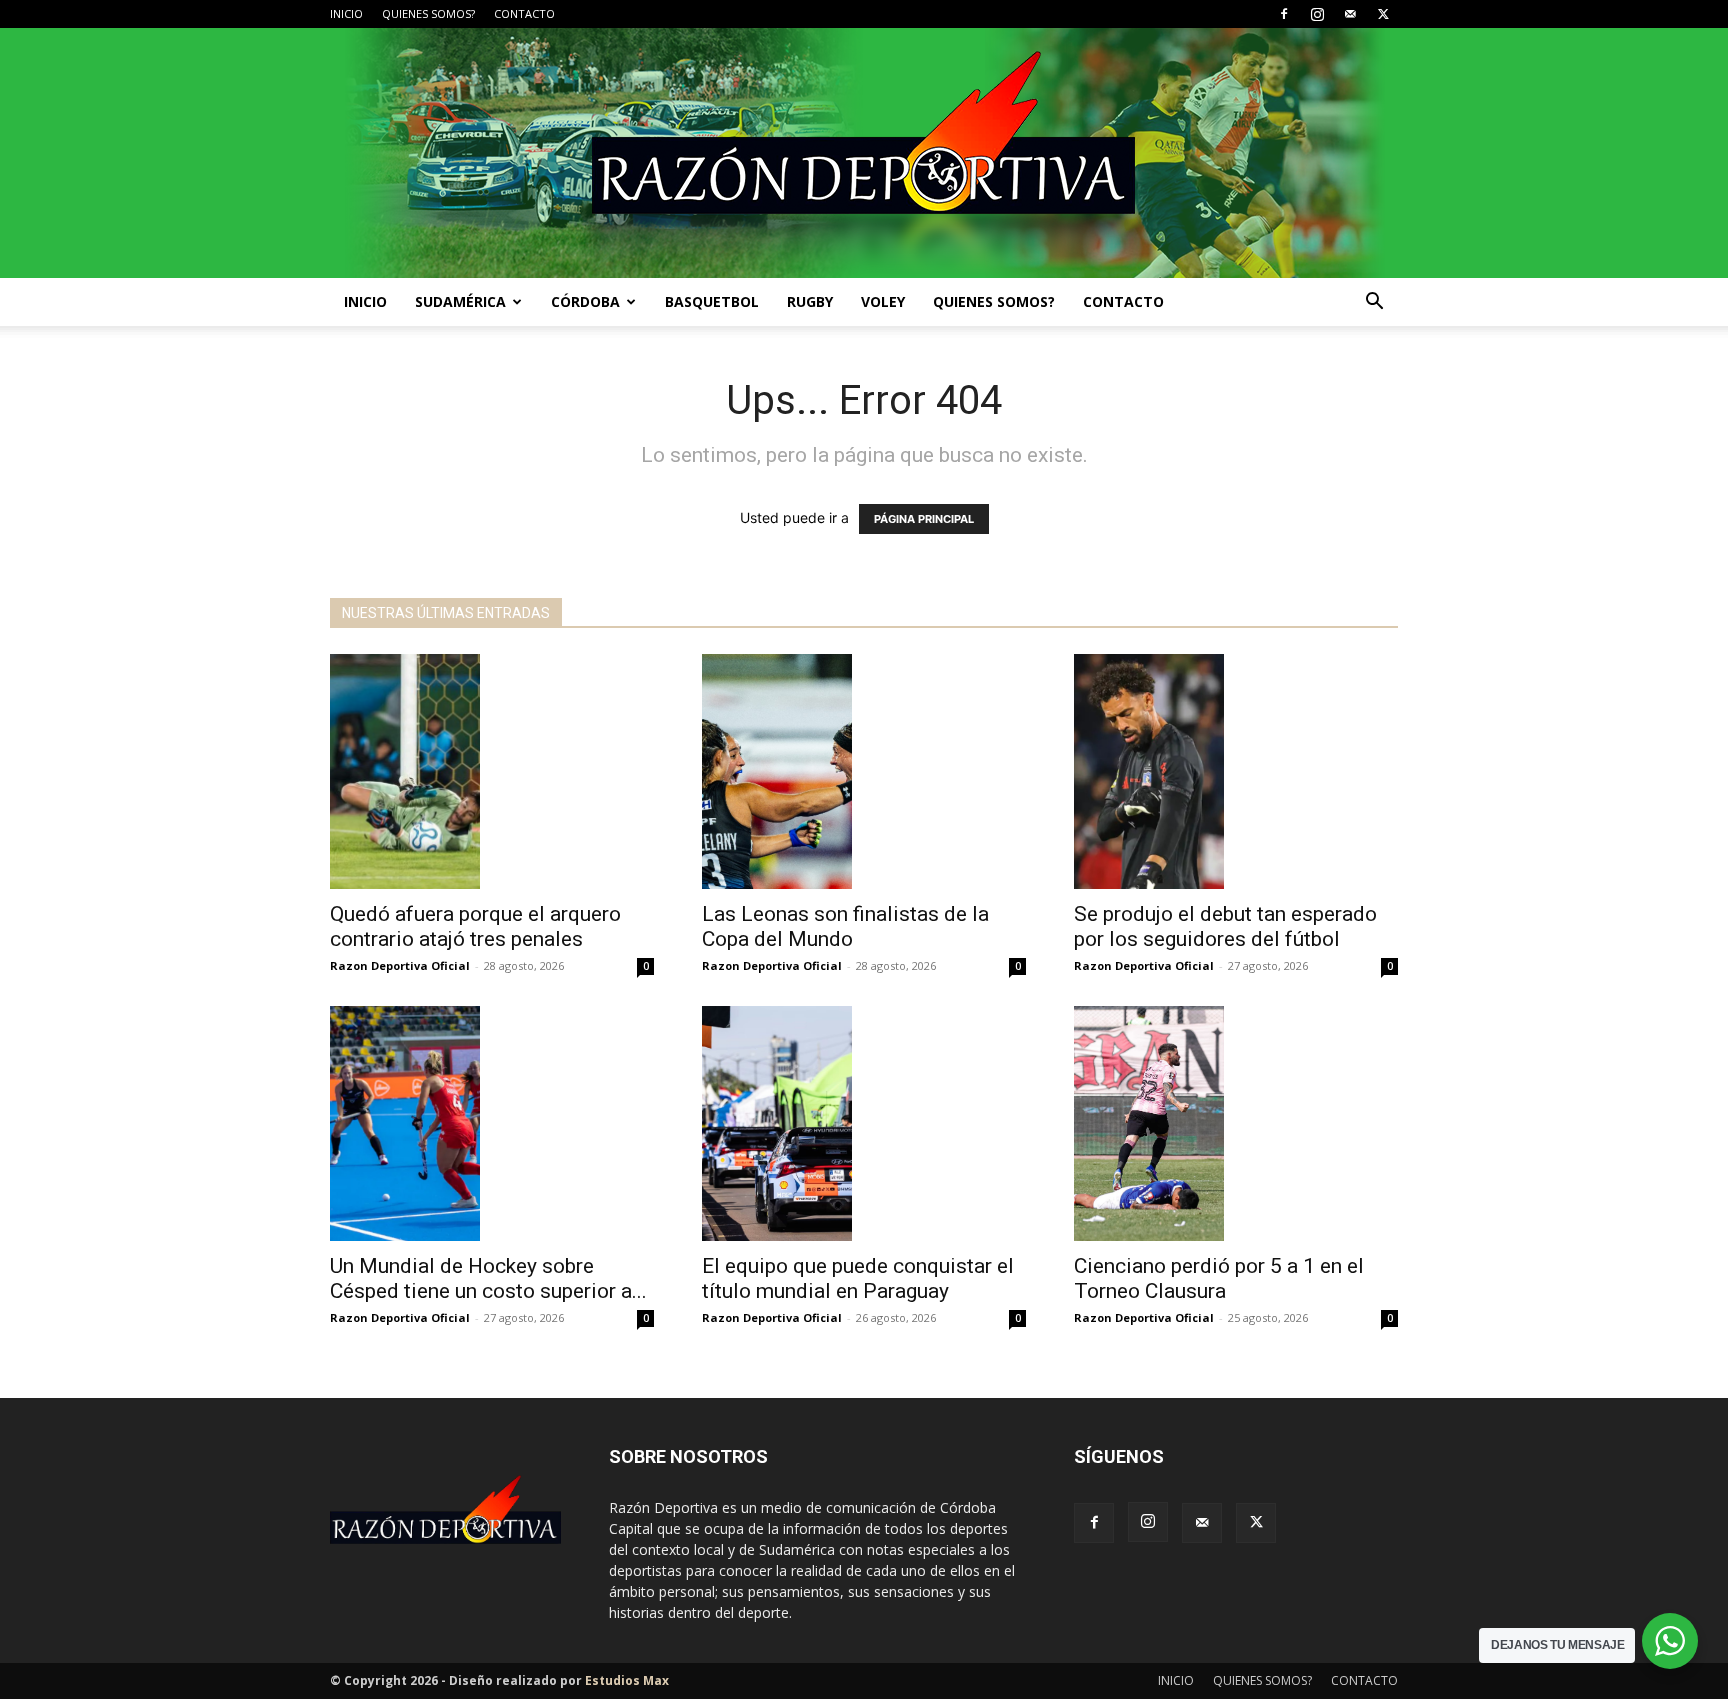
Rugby (810, 301)
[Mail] (1350, 14)
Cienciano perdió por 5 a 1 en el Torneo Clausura (1219, 1278)
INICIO (346, 13)
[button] (1374, 303)
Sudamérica (460, 301)
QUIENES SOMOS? (428, 13)
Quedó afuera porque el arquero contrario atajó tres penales (475, 926)
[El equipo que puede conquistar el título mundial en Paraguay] (864, 1123)
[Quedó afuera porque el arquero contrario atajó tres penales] (492, 771)
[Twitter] (1383, 14)
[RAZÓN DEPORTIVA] (864, 153)
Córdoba (585, 301)
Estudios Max (627, 1680)
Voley (883, 301)
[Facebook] (1284, 14)
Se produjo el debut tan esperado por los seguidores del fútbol (1225, 926)
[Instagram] (1317, 14)
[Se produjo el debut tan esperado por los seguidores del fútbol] (1236, 771)
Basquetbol (712, 301)
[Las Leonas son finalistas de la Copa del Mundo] (864, 771)
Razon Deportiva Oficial (400, 965)
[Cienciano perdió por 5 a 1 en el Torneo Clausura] (1236, 1123)
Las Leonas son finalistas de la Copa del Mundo (845, 926)
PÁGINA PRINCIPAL (924, 519)
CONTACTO (524, 13)
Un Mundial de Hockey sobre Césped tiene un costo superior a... (488, 1278)
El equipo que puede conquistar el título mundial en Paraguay (858, 1278)
